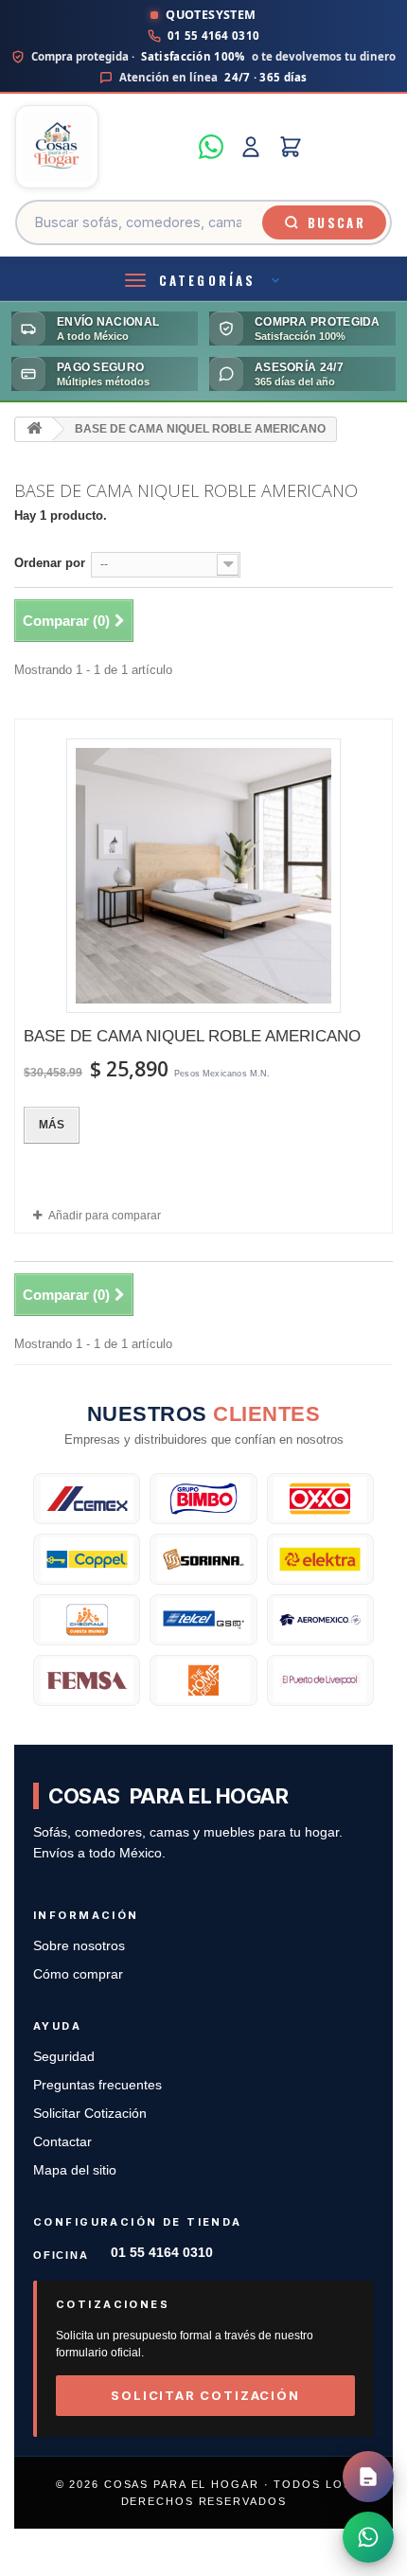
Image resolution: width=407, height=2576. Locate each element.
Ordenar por (50, 563)
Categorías (207, 280)
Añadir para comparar (105, 1216)
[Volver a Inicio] (34, 429)
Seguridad (64, 2057)
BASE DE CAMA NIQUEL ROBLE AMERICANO (192, 1036)
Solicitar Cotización (90, 2114)
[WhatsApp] (211, 147)
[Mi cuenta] (251, 147)
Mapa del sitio (75, 2170)
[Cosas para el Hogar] (101, 147)
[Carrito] (291, 147)
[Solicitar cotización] (368, 2477)
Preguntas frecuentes (97, 2085)
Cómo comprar (78, 1974)
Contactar (62, 2142)
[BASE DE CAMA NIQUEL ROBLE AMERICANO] (203, 876)
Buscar (336, 222)
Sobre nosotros (79, 1946)
